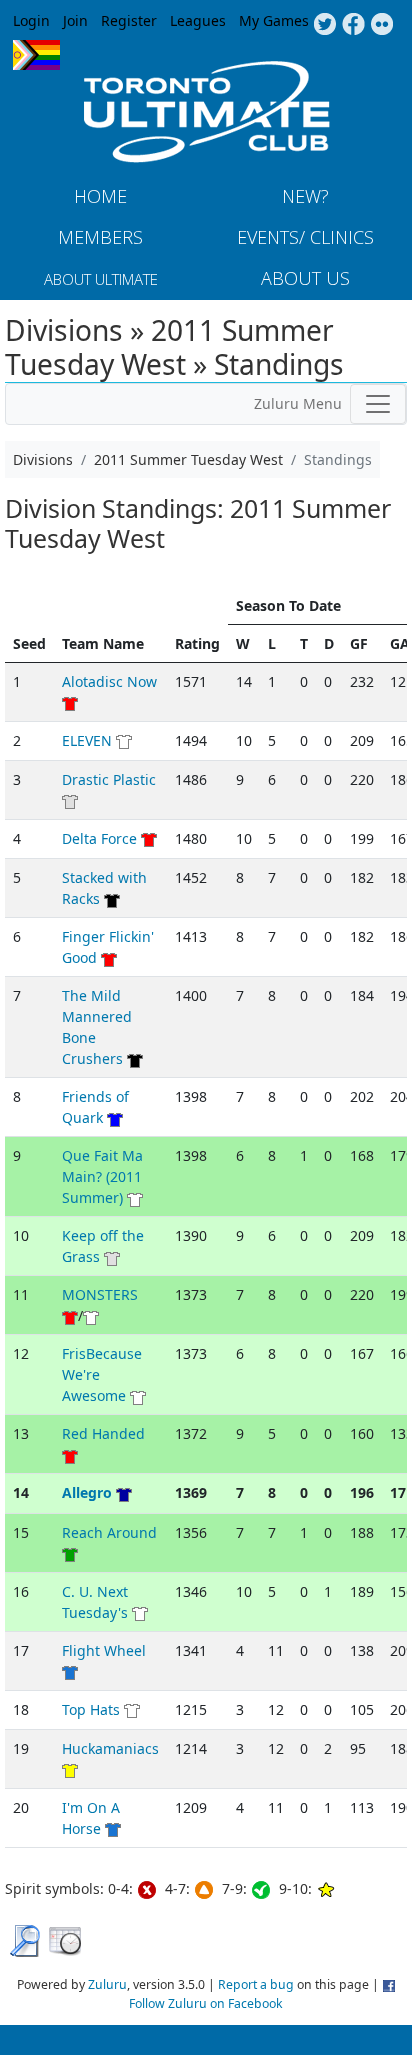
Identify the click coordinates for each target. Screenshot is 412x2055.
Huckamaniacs (110, 1748)
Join (75, 20)
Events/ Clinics (305, 237)
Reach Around (109, 1532)
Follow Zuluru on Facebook (206, 2003)
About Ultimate (101, 279)
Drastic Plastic (109, 779)
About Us (305, 278)
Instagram (382, 25)
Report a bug (256, 1984)
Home (100, 196)
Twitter (324, 25)
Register (129, 20)
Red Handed (103, 1433)
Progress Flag (36, 55)
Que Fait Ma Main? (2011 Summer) (102, 1176)
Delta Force (99, 838)
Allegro (87, 1492)
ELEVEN (87, 740)
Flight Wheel (104, 1650)
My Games (274, 20)
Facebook (353, 25)
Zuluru (107, 1984)
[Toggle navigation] (378, 404)
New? (305, 196)
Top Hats (91, 1709)
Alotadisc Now (109, 681)
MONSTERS (100, 1294)
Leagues (198, 20)
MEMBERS (100, 237)
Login (31, 20)
